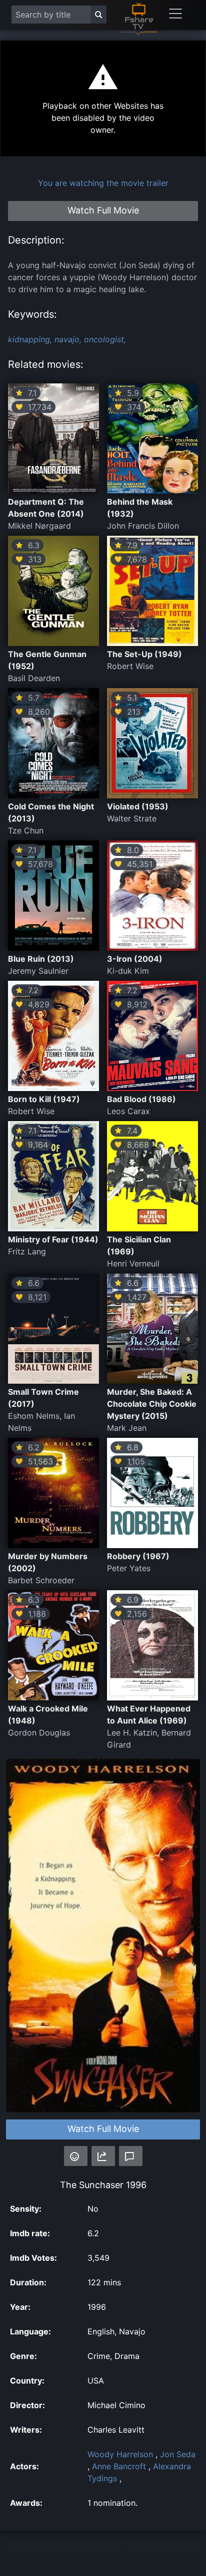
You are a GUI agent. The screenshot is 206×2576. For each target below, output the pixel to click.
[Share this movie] (103, 2156)
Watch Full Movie (103, 2129)
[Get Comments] (131, 2156)
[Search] (98, 15)
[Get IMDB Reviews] (76, 2156)
